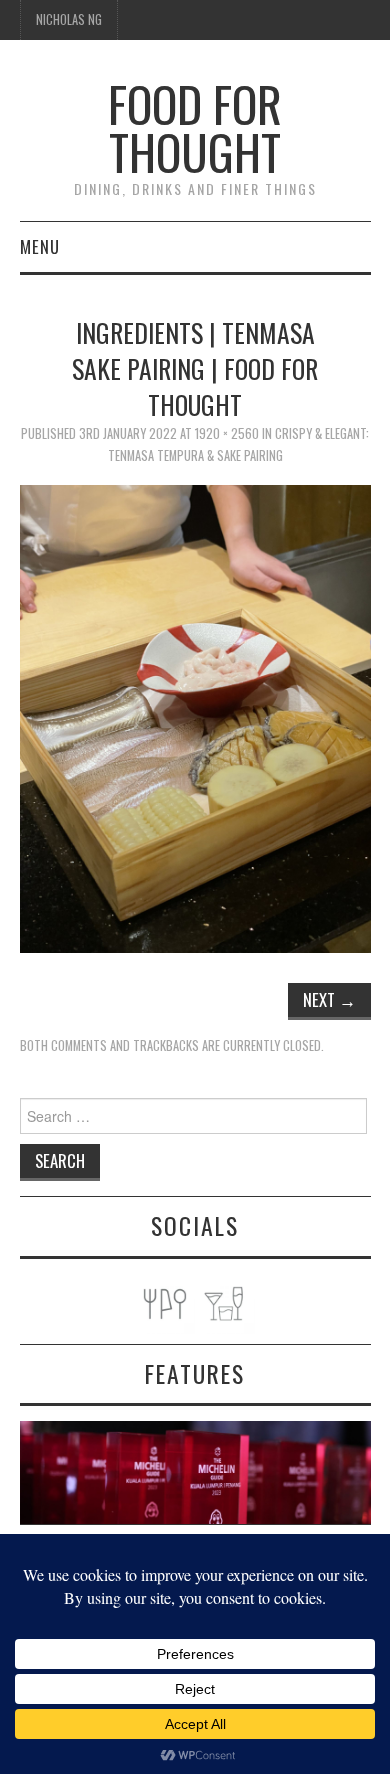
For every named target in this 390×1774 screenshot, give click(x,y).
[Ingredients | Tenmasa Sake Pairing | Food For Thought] (195, 717)
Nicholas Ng (69, 19)
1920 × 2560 (227, 433)
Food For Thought (195, 127)
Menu (40, 246)
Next (329, 999)
